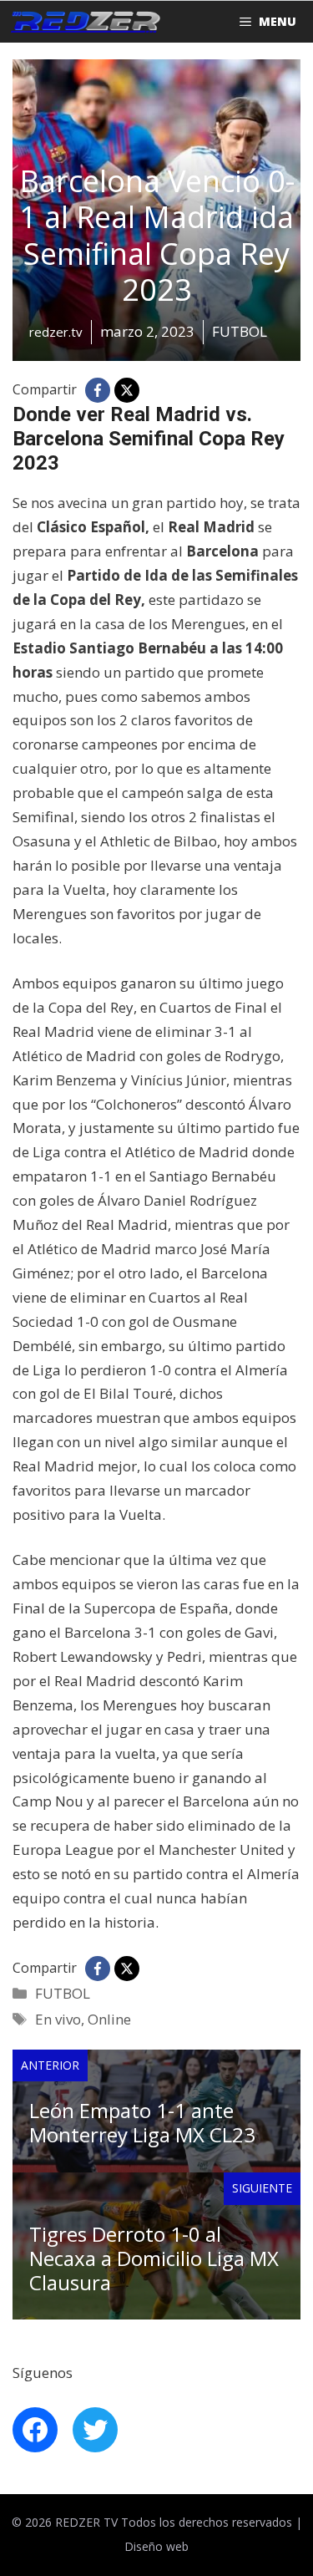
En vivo (58, 2019)
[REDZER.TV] (84, 22)
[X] (127, 390)
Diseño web (156, 2546)
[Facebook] (98, 390)
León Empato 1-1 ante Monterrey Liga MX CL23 (142, 2122)
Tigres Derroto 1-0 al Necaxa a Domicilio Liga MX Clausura (154, 2258)
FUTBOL (63, 1993)
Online (109, 2019)
